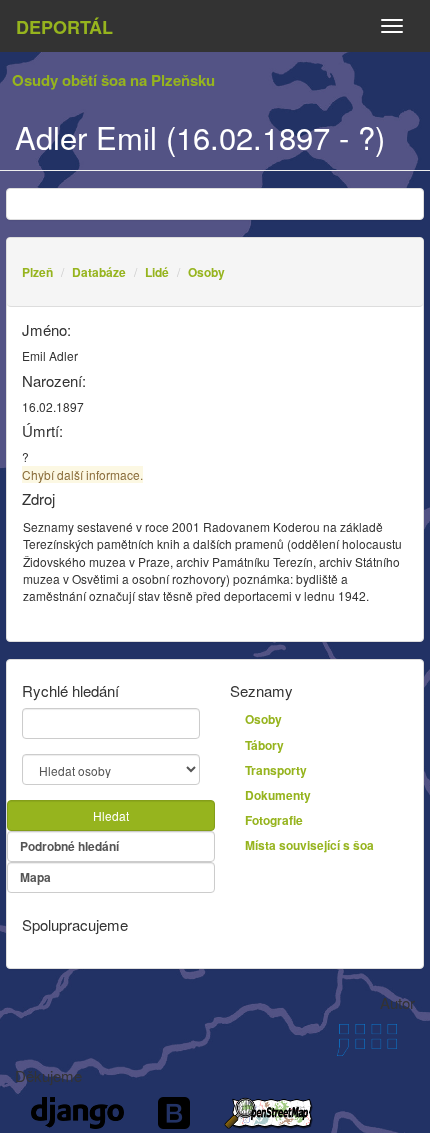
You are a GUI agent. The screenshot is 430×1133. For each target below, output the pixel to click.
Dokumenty (278, 795)
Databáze (99, 272)
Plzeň (37, 272)
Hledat (111, 815)
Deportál (64, 27)
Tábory (264, 745)
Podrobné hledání (69, 846)
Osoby (206, 272)
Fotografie (274, 820)
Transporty (276, 770)
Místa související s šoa (309, 845)
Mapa (35, 877)
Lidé (157, 272)
